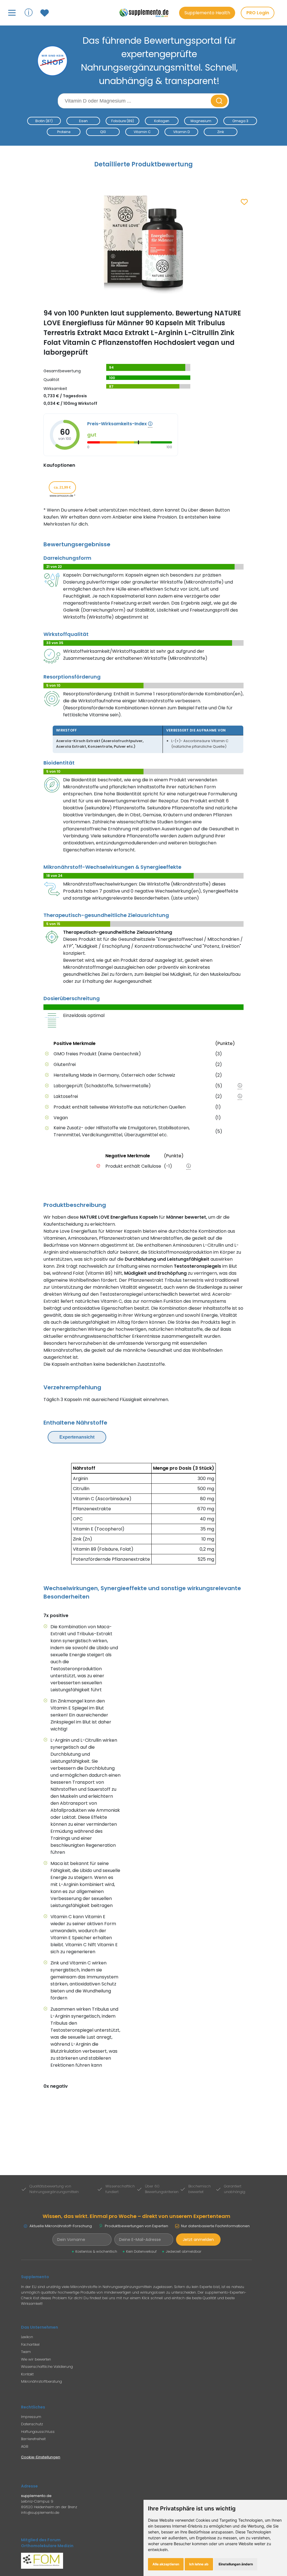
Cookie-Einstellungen (41, 2457)
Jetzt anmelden (198, 2240)
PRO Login (258, 13)
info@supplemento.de (40, 2513)
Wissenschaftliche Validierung (47, 2367)
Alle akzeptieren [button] (166, 2564)
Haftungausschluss (38, 2432)
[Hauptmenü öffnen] (12, 13)
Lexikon (27, 2337)
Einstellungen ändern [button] (236, 2564)
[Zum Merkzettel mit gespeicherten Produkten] (45, 13)
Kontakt (27, 2374)
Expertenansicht (77, 1437)
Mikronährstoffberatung (41, 2381)
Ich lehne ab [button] (199, 2564)
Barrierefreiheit (33, 2439)
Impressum (31, 2417)
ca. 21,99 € (62, 487)
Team (26, 2352)
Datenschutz (32, 2424)
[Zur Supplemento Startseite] (146, 13)
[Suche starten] (219, 101)
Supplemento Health (207, 13)
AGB (25, 2446)
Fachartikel (30, 2344)
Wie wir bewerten (36, 2359)
